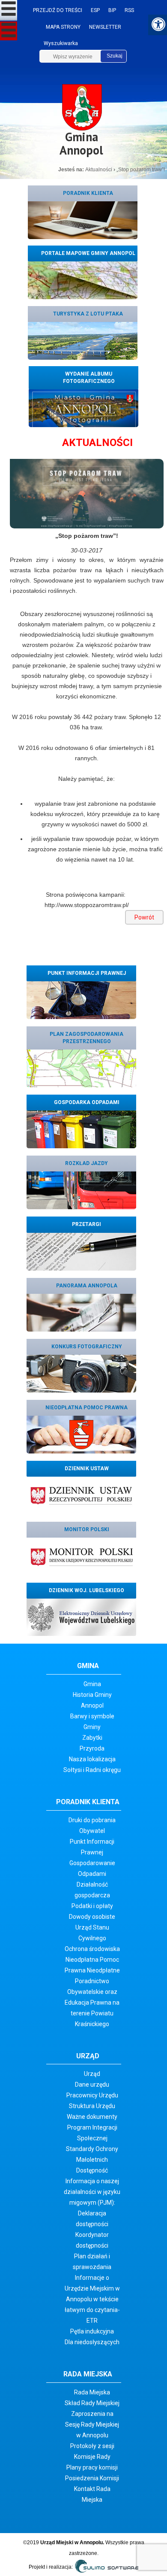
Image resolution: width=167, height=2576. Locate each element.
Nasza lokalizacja (92, 1759)
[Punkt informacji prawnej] (81, 1000)
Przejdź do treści (58, 10)
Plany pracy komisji (92, 2467)
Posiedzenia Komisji (92, 2478)
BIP (112, 10)
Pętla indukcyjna (92, 2331)
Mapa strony (63, 27)
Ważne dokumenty (92, 2117)
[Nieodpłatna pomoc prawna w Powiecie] (81, 1434)
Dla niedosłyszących (92, 2342)
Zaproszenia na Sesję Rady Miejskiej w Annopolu (92, 2424)
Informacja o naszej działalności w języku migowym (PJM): (92, 2192)
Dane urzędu (92, 2084)
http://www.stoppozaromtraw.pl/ (87, 905)
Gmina (92, 1684)
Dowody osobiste (92, 1917)
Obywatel (92, 1831)
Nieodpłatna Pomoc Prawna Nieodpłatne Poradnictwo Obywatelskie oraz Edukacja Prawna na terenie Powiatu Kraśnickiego (92, 1992)
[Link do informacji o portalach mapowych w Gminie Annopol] (83, 280)
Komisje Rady (92, 2457)
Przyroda (92, 1748)
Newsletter (105, 27)
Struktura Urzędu (92, 2106)
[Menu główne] (9, 10)
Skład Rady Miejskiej (92, 2403)
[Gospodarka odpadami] (81, 1129)
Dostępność (92, 2170)
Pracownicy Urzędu (92, 2095)
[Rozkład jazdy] (81, 1190)
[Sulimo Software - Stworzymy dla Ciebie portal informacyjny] (106, 2567)
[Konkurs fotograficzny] (81, 1373)
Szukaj (115, 56)
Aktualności (99, 170)
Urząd (92, 2074)
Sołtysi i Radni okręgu (92, 1770)
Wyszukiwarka (61, 43)
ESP (95, 10)
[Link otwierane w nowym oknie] (81, 1495)
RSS (129, 10)
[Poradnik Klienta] (83, 220)
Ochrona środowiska (92, 1949)
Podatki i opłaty (92, 1906)
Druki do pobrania (92, 1820)
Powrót (144, 917)
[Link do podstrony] (83, 340)
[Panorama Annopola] (81, 1312)
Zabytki (92, 1738)
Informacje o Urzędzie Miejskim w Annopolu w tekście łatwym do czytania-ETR (92, 2299)
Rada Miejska (92, 2392)
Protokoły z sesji (92, 2446)
